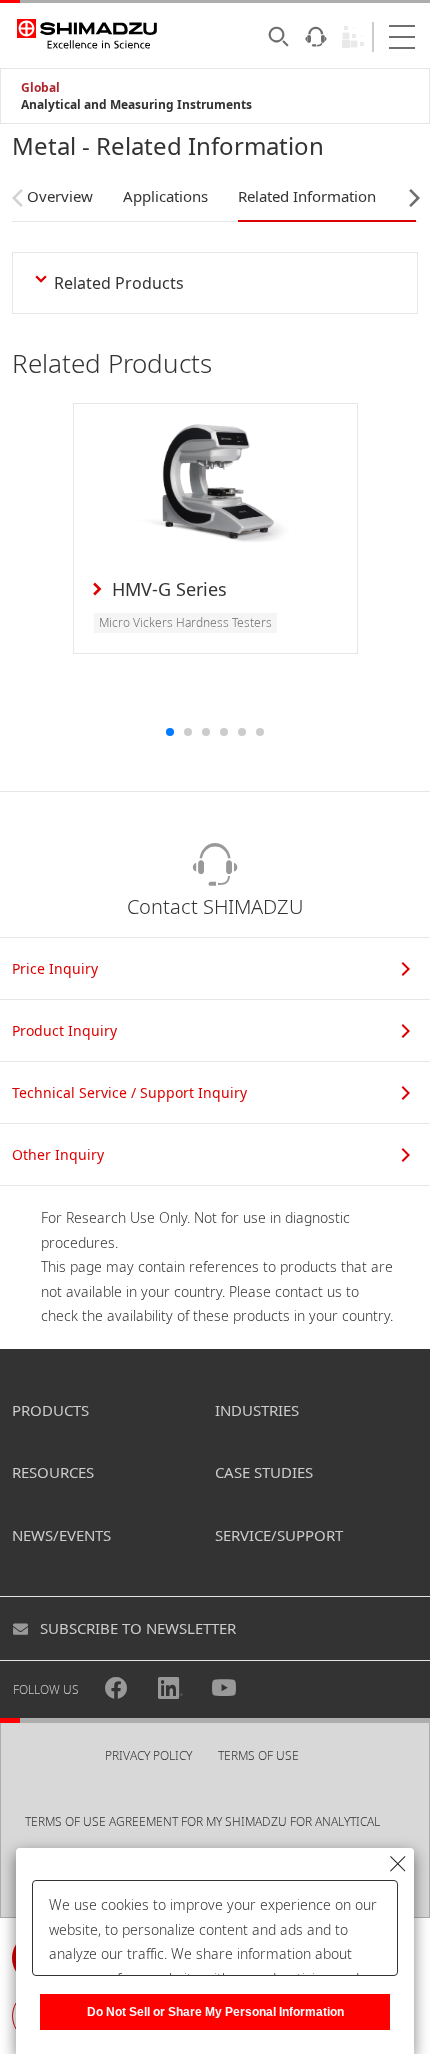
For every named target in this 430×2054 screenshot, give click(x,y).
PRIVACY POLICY (148, 1755)
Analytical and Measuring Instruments (136, 104)
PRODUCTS (50, 1410)
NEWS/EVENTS (61, 1535)
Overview (60, 196)
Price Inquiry (55, 968)
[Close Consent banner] (398, 1864)
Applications (165, 196)
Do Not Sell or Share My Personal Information (215, 2012)
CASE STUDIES (264, 1472)
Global (40, 87)
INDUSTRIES (257, 1410)
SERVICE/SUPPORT (279, 1535)
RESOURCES (53, 1472)
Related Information (307, 196)
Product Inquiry (64, 1030)
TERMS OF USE (258, 1755)
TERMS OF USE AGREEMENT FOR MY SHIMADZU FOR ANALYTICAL (202, 1821)
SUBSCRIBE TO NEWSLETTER (138, 1628)
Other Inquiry (58, 1154)
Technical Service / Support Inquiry (129, 1092)
